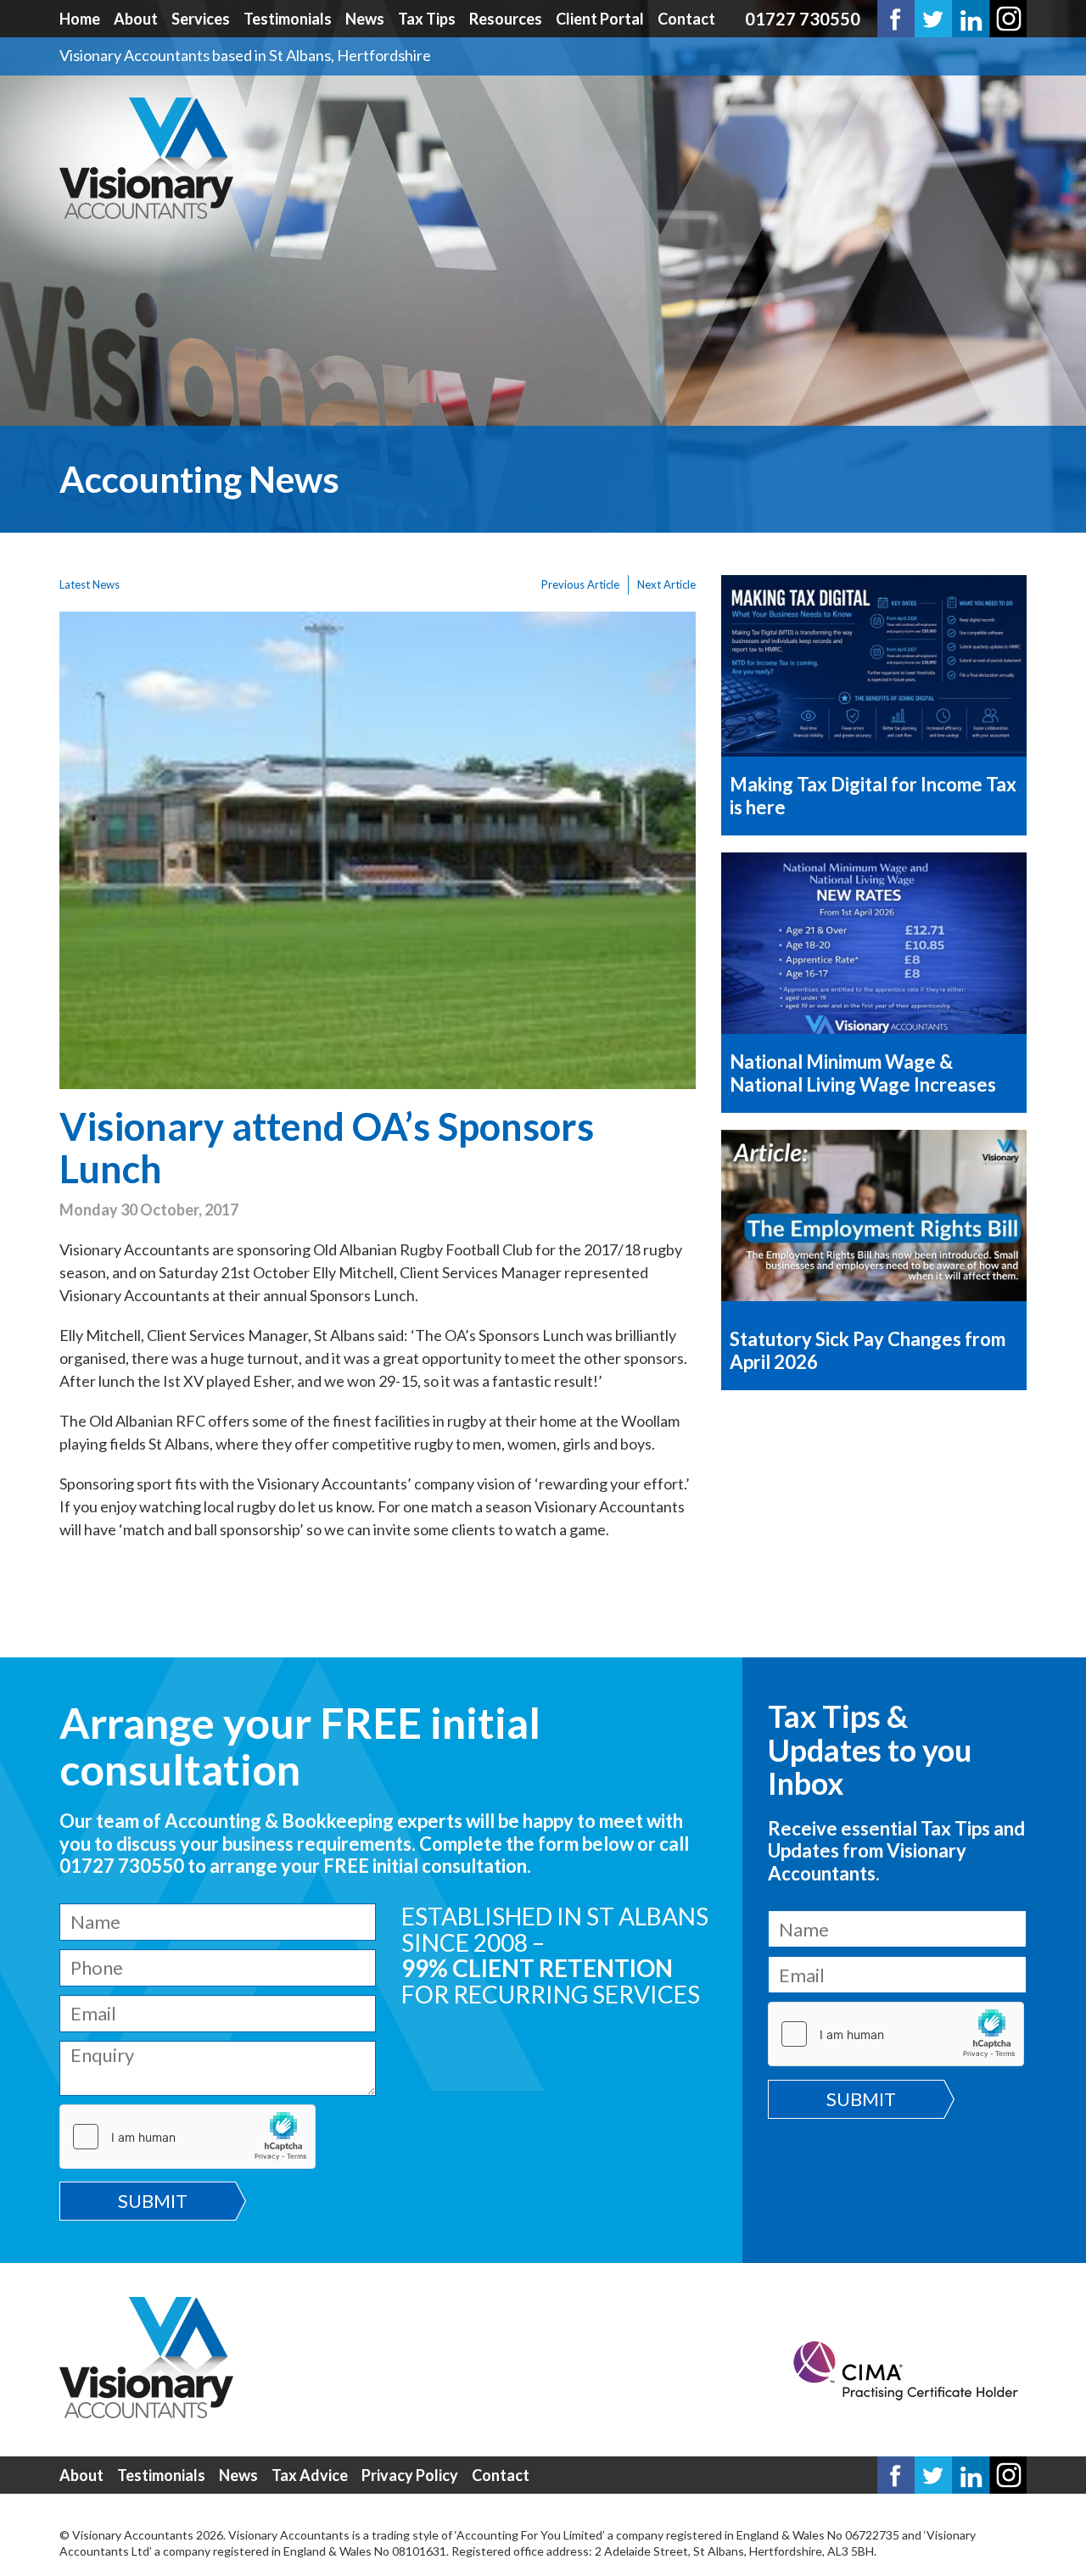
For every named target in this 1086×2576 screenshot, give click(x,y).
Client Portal (600, 19)
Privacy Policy (410, 2475)
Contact (686, 19)
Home (80, 19)
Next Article (666, 584)
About (136, 19)
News (365, 19)
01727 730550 (803, 19)
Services (201, 19)
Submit (153, 2201)
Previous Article (580, 584)
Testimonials (288, 19)
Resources (506, 19)
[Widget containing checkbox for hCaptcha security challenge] (188, 2137)
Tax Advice (310, 2475)
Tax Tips (427, 19)
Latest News (90, 584)
